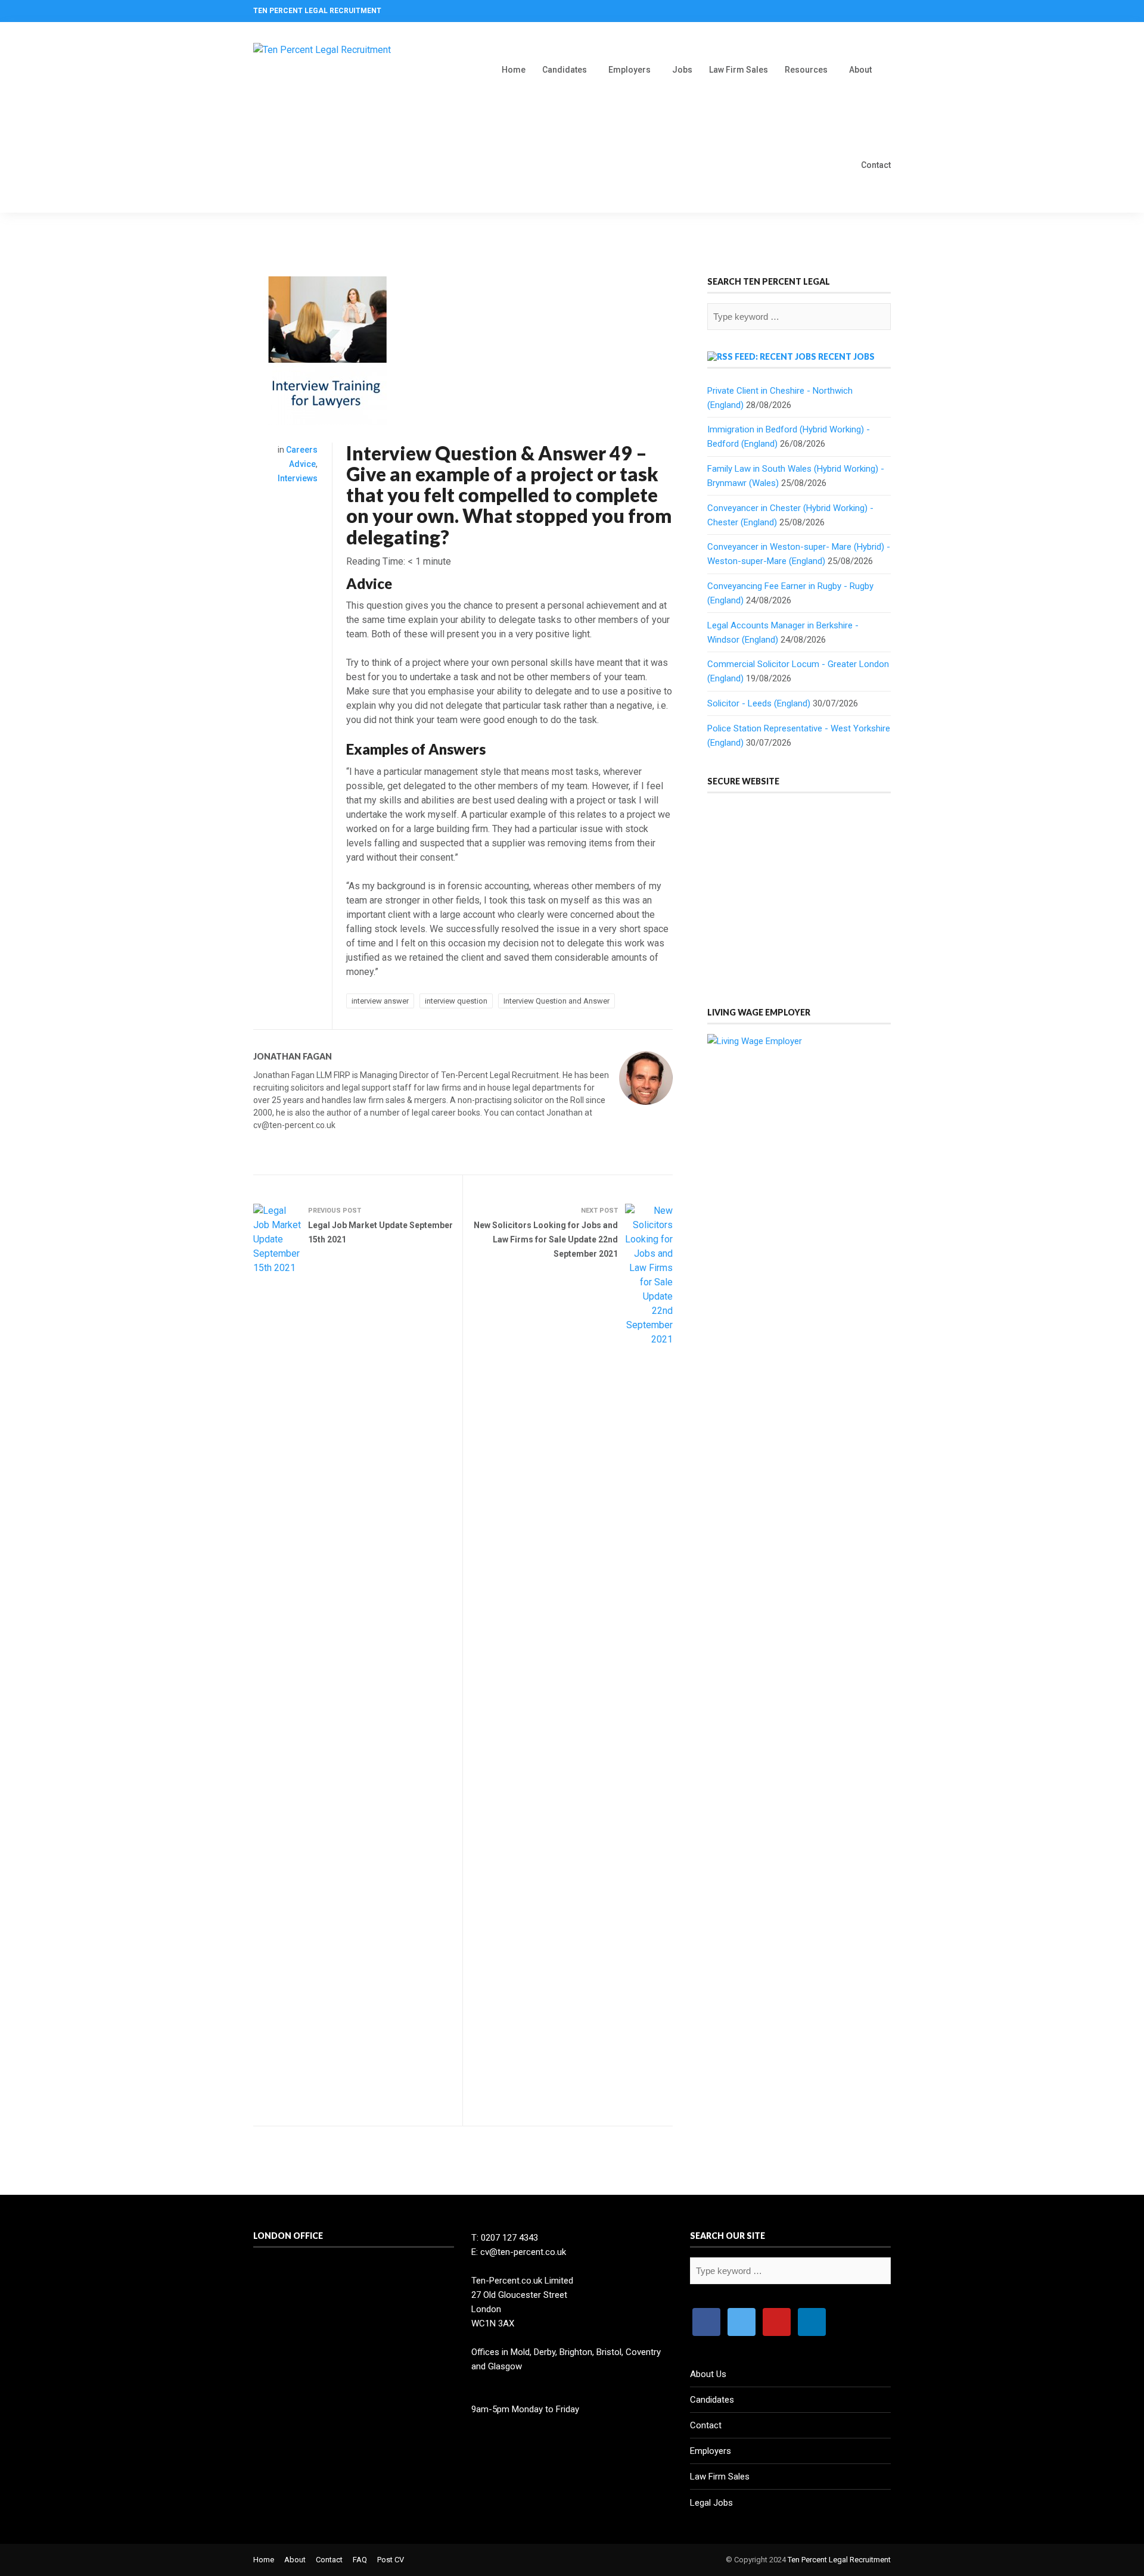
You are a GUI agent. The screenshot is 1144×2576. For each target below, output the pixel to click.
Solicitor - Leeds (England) (759, 703)
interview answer (380, 1001)
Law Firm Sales (739, 70)
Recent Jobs (846, 356)
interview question (456, 1001)
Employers (629, 70)
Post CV (391, 2560)
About (860, 70)
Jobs (682, 70)
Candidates (565, 70)
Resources (806, 70)
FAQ (360, 2560)
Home (514, 70)
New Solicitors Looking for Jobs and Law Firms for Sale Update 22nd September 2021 (546, 1239)
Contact (876, 165)
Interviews (298, 478)
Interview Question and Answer (557, 1001)
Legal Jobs (711, 2503)
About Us (708, 2374)
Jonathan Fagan (293, 1056)
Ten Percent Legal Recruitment (839, 2560)
